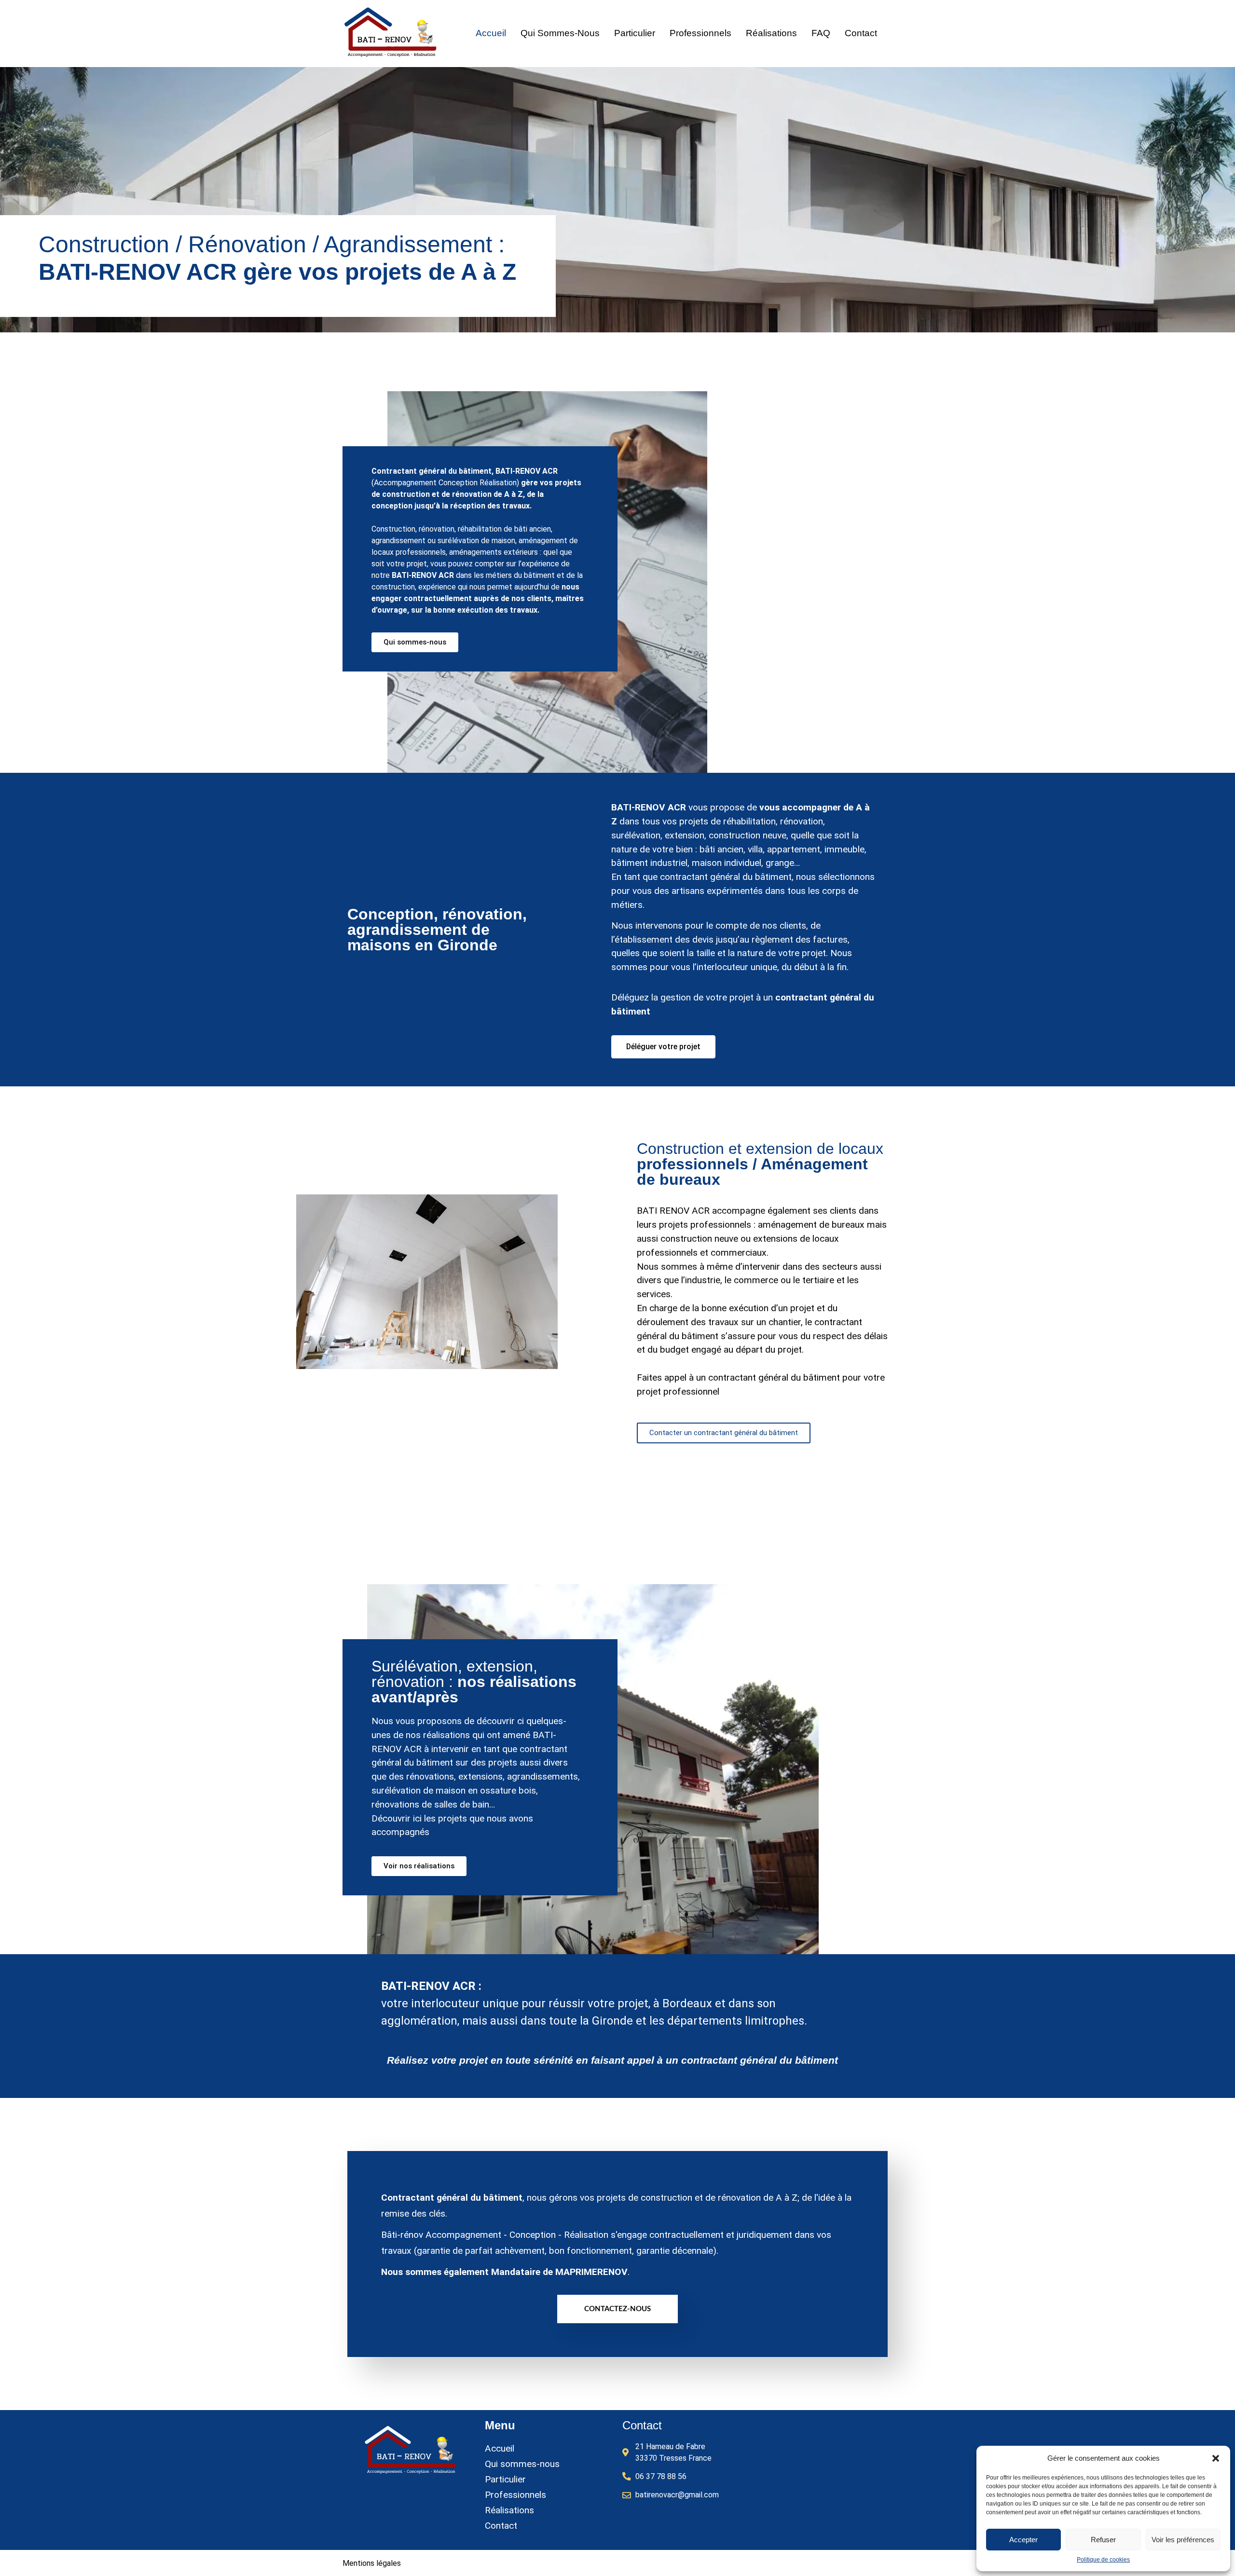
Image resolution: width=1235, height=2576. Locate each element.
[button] (1216, 2458)
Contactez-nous (617, 2309)
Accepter (1023, 2540)
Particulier (635, 33)
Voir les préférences (1183, 2540)
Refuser (1103, 2540)
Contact (861, 33)
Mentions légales (372, 2563)
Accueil (491, 33)
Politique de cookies (1103, 2560)
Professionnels (700, 33)
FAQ (821, 33)
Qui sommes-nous (560, 33)
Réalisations (771, 33)
